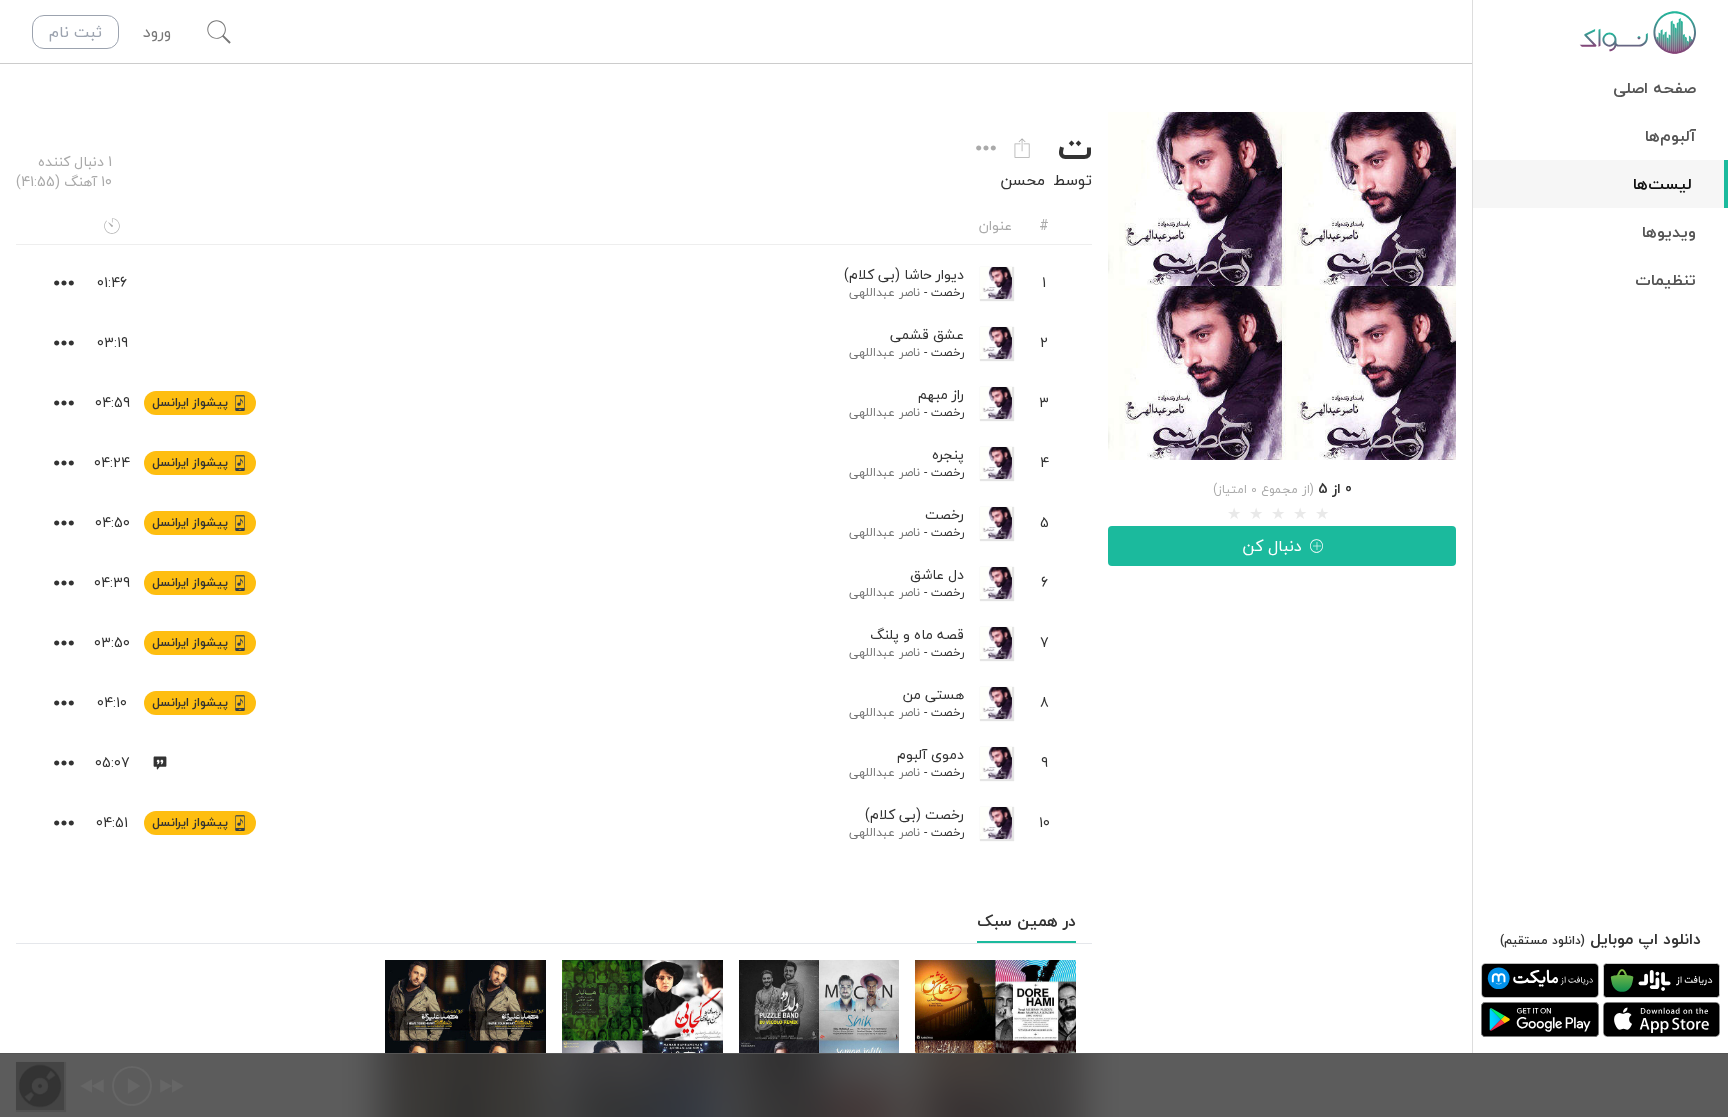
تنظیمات (1665, 280)
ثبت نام (75, 32)
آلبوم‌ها (1670, 136)
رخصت (947, 292)
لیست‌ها (1662, 184)
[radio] (1234, 514)
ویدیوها (1669, 232)
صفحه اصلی (1654, 88)
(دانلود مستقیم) (1542, 940)
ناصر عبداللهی (884, 292)
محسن (1022, 180)
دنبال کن (1272, 546)
